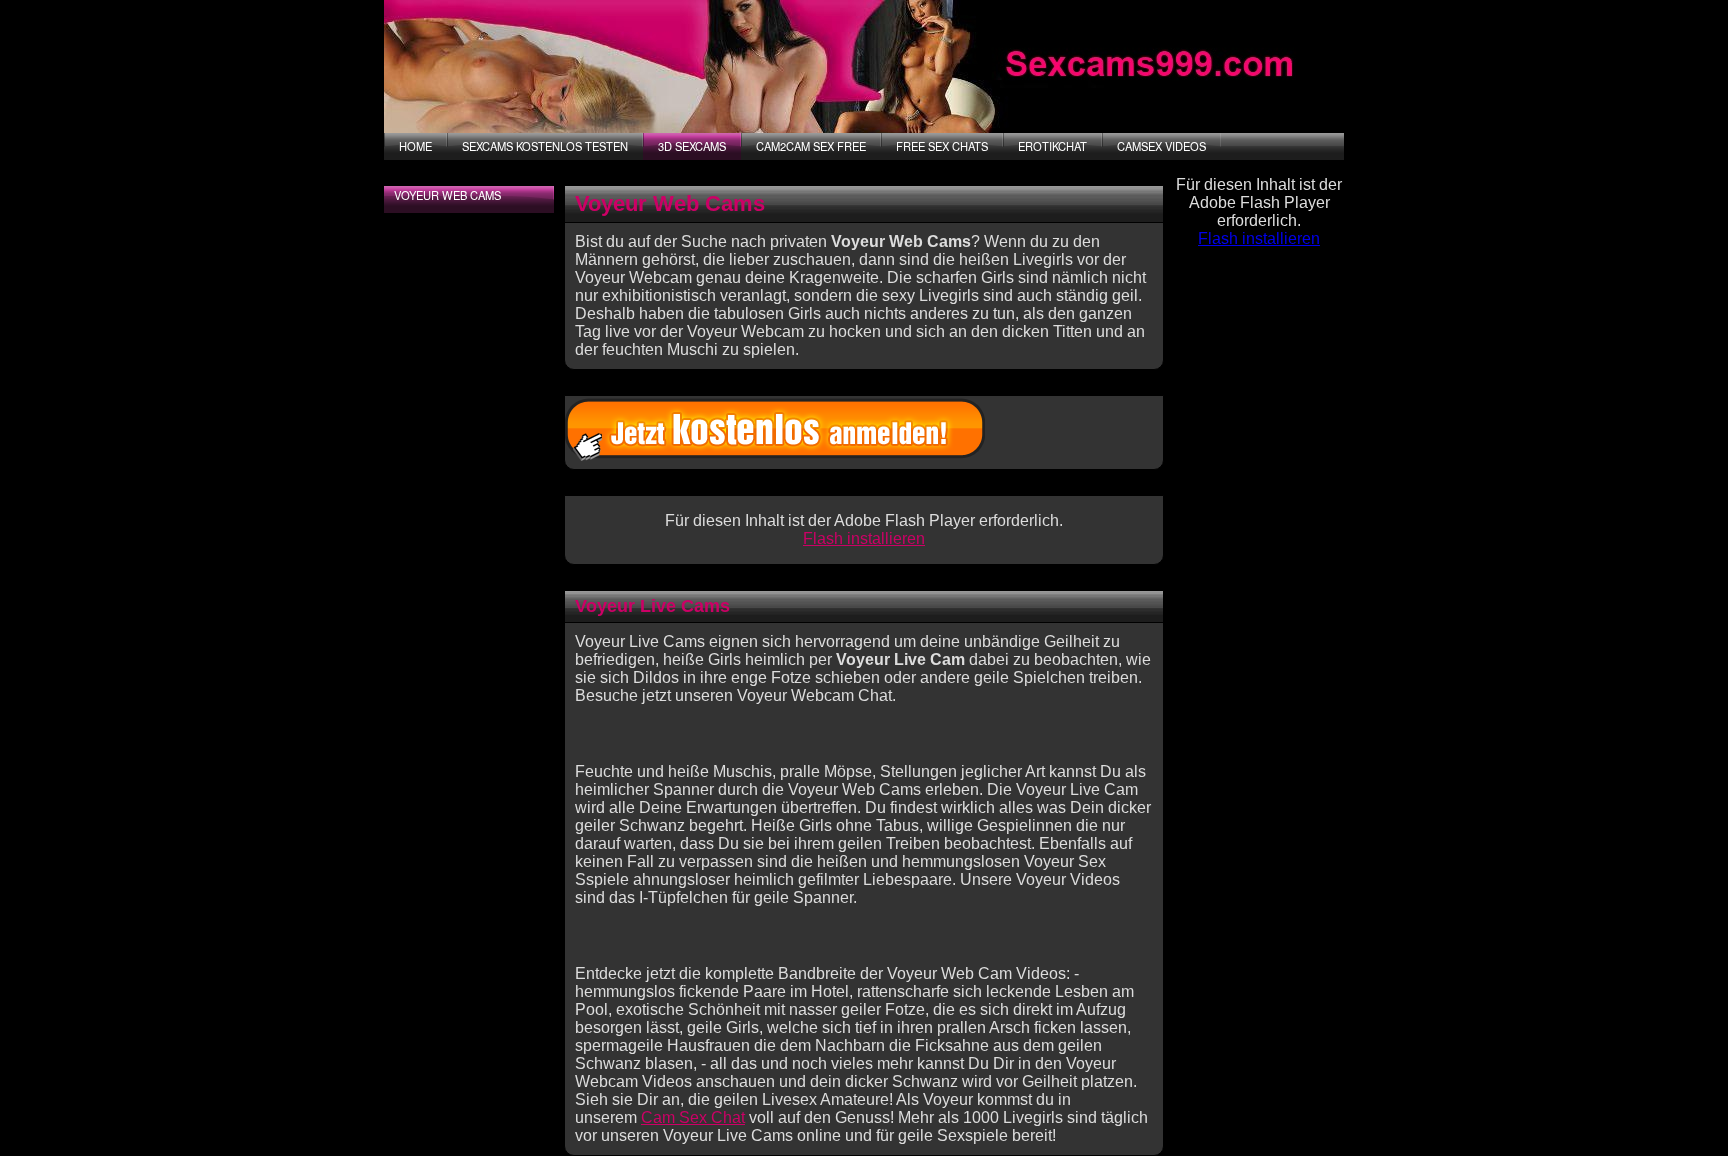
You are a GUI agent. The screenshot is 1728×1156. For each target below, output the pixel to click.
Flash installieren (864, 538)
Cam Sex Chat (693, 1117)
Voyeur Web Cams (447, 195)
